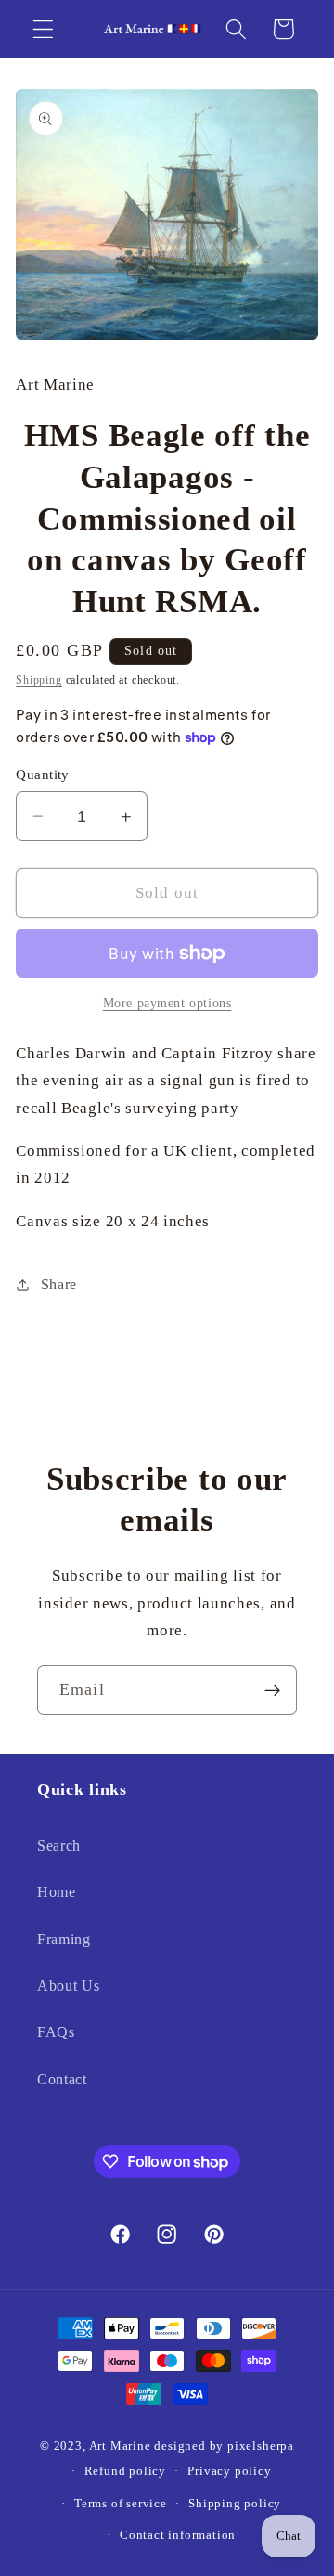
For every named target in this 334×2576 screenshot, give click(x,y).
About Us (69, 1986)
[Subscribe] (272, 1690)
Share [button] (59, 1284)
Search (59, 1845)
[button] (43, 29)
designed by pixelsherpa (224, 2446)
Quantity (43, 775)
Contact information (178, 2535)
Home (57, 1892)
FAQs (56, 2032)
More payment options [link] (167, 1003)
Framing (64, 1939)
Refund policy (125, 2471)
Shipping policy (235, 2504)
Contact (62, 2079)
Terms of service (121, 2504)
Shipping (39, 680)
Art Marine (120, 2446)
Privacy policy (229, 2471)
